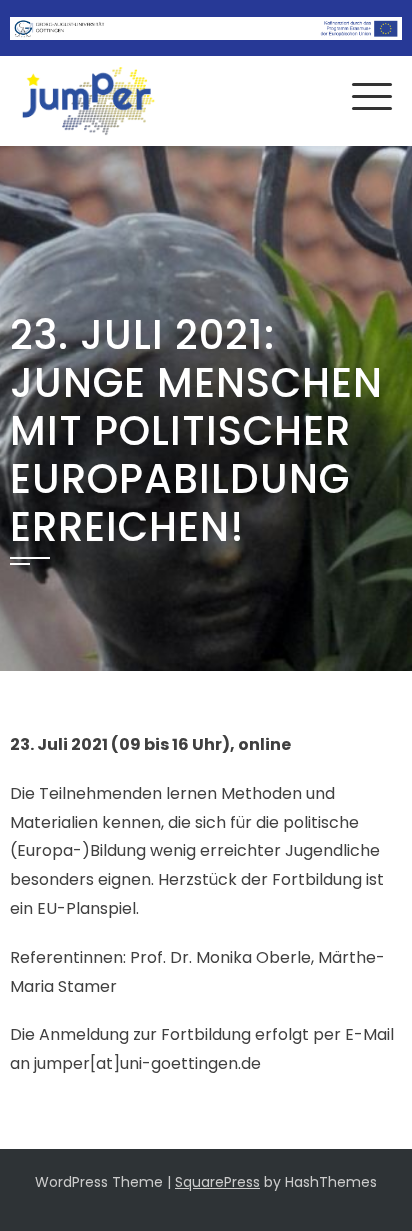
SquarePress (217, 1182)
